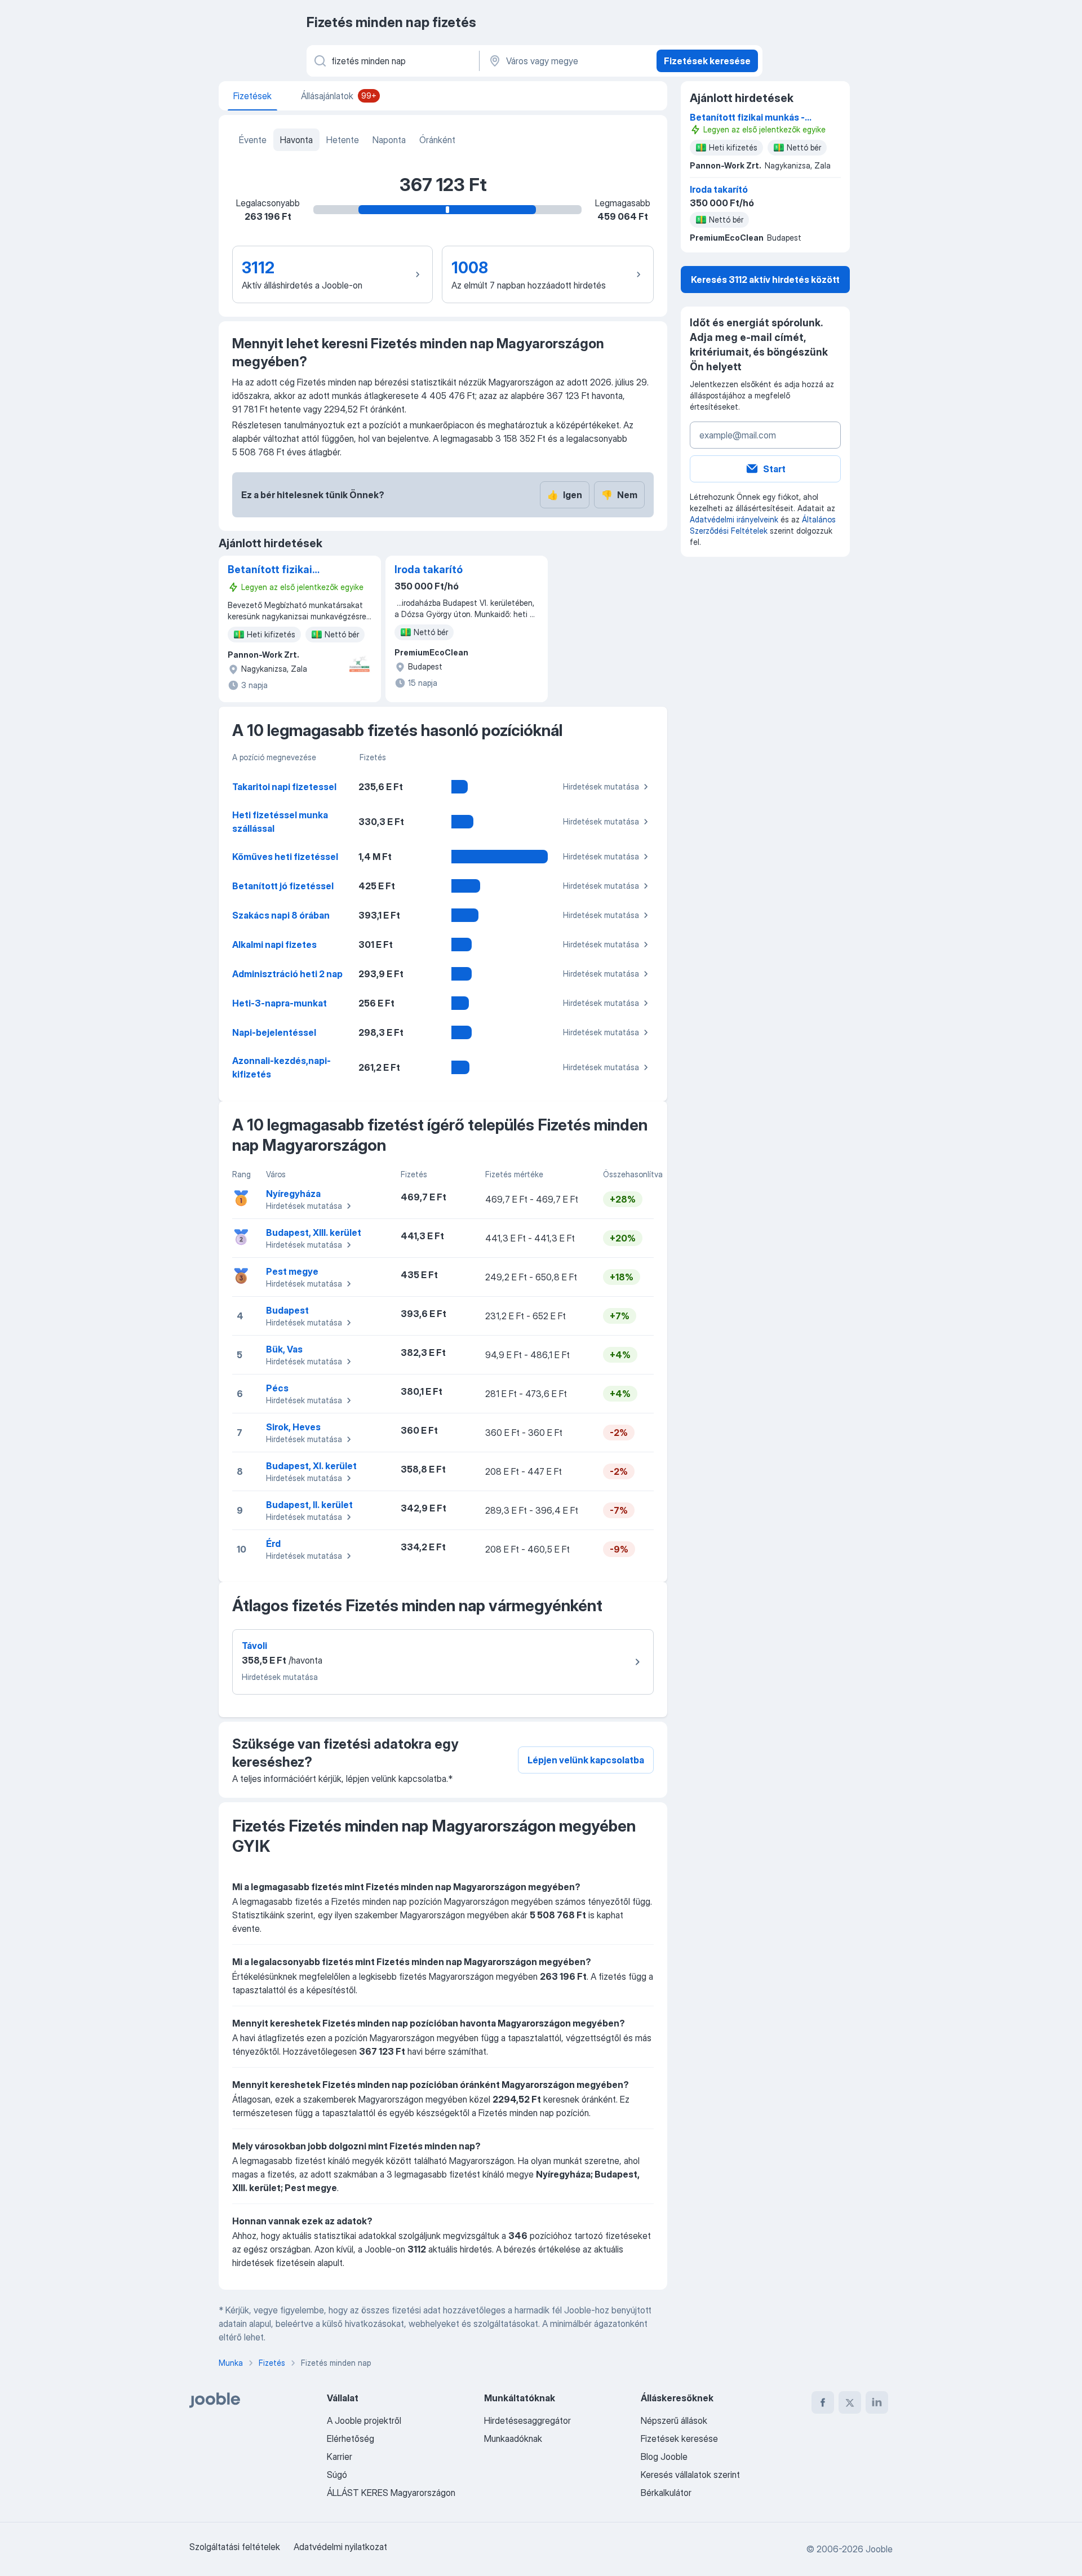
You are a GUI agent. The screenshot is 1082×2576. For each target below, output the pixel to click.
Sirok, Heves (293, 1427)
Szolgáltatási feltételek (235, 2547)
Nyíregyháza (293, 1194)
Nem (619, 495)
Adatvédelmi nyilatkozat (340, 2547)
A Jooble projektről (364, 2420)
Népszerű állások (674, 2420)
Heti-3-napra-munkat (280, 1003)
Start (774, 469)
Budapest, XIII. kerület (314, 1232)
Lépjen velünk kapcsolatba (586, 1760)
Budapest (287, 1310)
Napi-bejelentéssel (274, 1032)
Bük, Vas (284, 1349)
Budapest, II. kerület (309, 1505)
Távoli (254, 1646)
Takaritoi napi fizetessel (284, 787)
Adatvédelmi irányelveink (734, 519)
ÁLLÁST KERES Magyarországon (391, 2493)
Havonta (296, 140)
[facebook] (823, 2402)
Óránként (437, 140)
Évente (253, 140)
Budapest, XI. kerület (311, 1466)
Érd (273, 1544)
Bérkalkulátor (666, 2493)
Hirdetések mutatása (601, 786)
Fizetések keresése (707, 61)
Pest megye (292, 1271)
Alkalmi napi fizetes (274, 945)
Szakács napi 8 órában (281, 915)
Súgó (337, 2475)
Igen (565, 495)
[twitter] (850, 2402)
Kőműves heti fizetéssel (285, 857)
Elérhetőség (351, 2438)
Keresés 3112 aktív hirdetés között (765, 280)
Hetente (343, 140)
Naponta (389, 140)
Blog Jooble (664, 2457)
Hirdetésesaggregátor (527, 2420)
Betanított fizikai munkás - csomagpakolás (270, 570)
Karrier (340, 2457)
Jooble (879, 2549)
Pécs (277, 1388)
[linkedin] (877, 2402)
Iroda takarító (429, 569)
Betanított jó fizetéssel (283, 886)
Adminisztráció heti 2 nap (287, 974)
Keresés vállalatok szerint (690, 2475)
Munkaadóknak (513, 2438)
